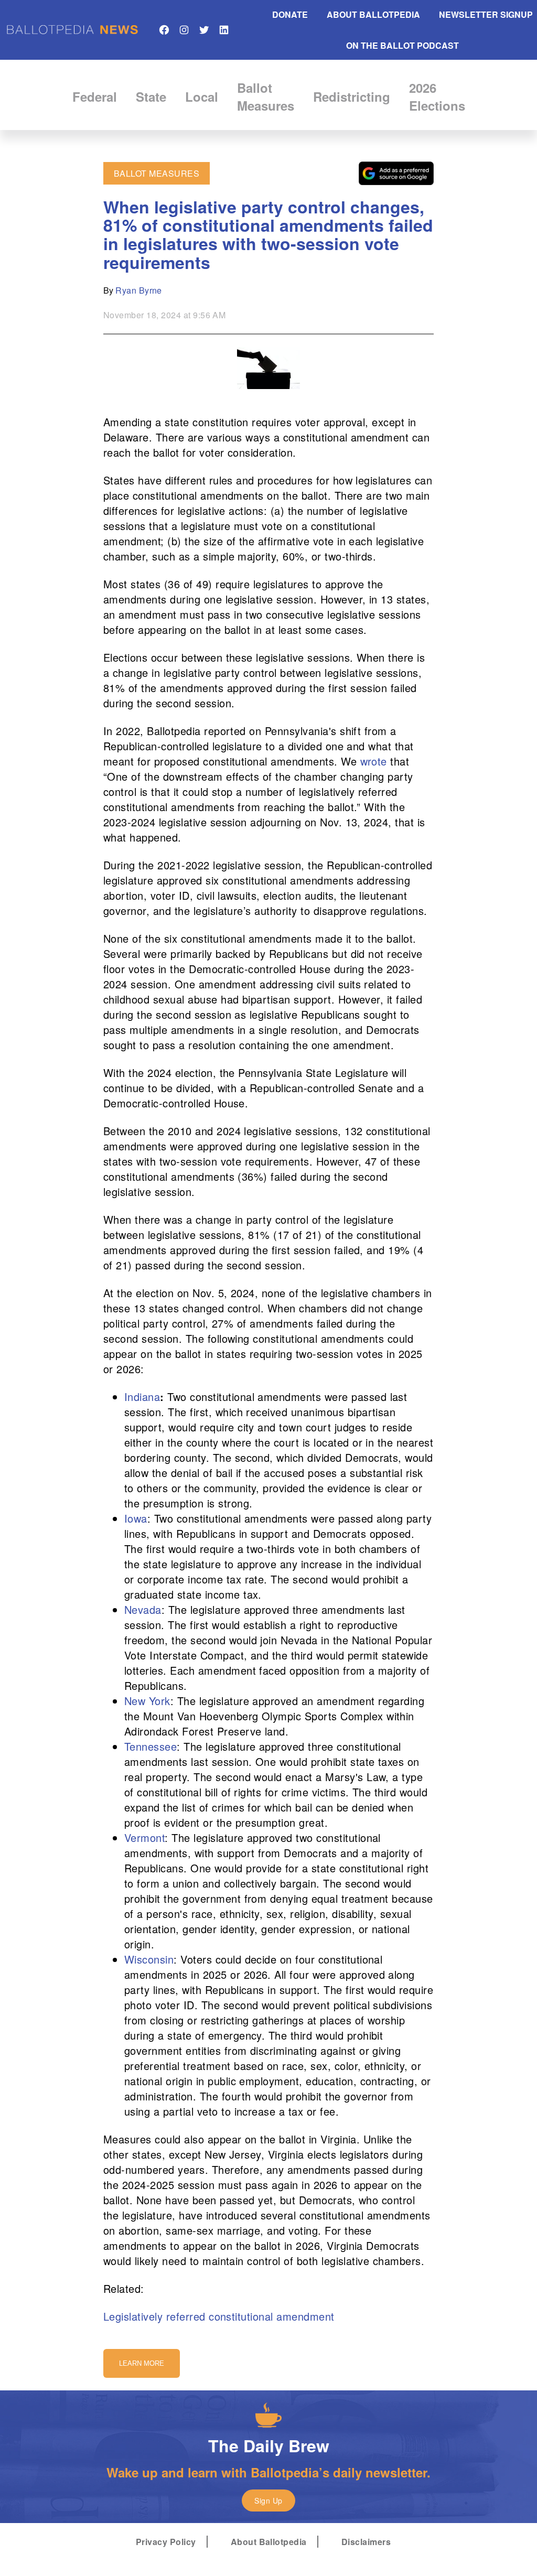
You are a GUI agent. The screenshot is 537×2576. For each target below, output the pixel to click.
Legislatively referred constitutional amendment (219, 2316)
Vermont (144, 1837)
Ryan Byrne (139, 290)
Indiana (142, 1397)
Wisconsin (149, 1959)
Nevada (143, 1609)
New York (147, 1701)
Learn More (142, 2363)
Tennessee (151, 1746)
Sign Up (268, 2500)
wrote (374, 761)
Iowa (136, 1518)
